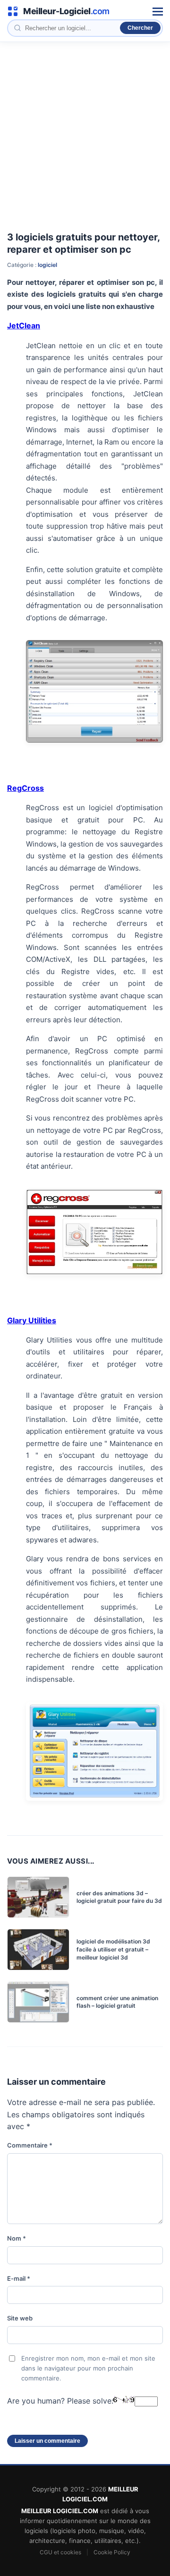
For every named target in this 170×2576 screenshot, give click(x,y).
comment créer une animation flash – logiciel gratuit (117, 2002)
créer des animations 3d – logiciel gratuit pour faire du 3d (119, 1897)
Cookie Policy (112, 2552)
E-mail (19, 2278)
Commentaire (30, 2145)
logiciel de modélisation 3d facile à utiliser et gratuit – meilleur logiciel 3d (113, 1949)
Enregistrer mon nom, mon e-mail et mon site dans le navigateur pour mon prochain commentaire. (88, 2368)
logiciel (47, 265)
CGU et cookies (60, 2552)
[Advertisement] (85, 132)
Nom (17, 2238)
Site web (20, 2318)
